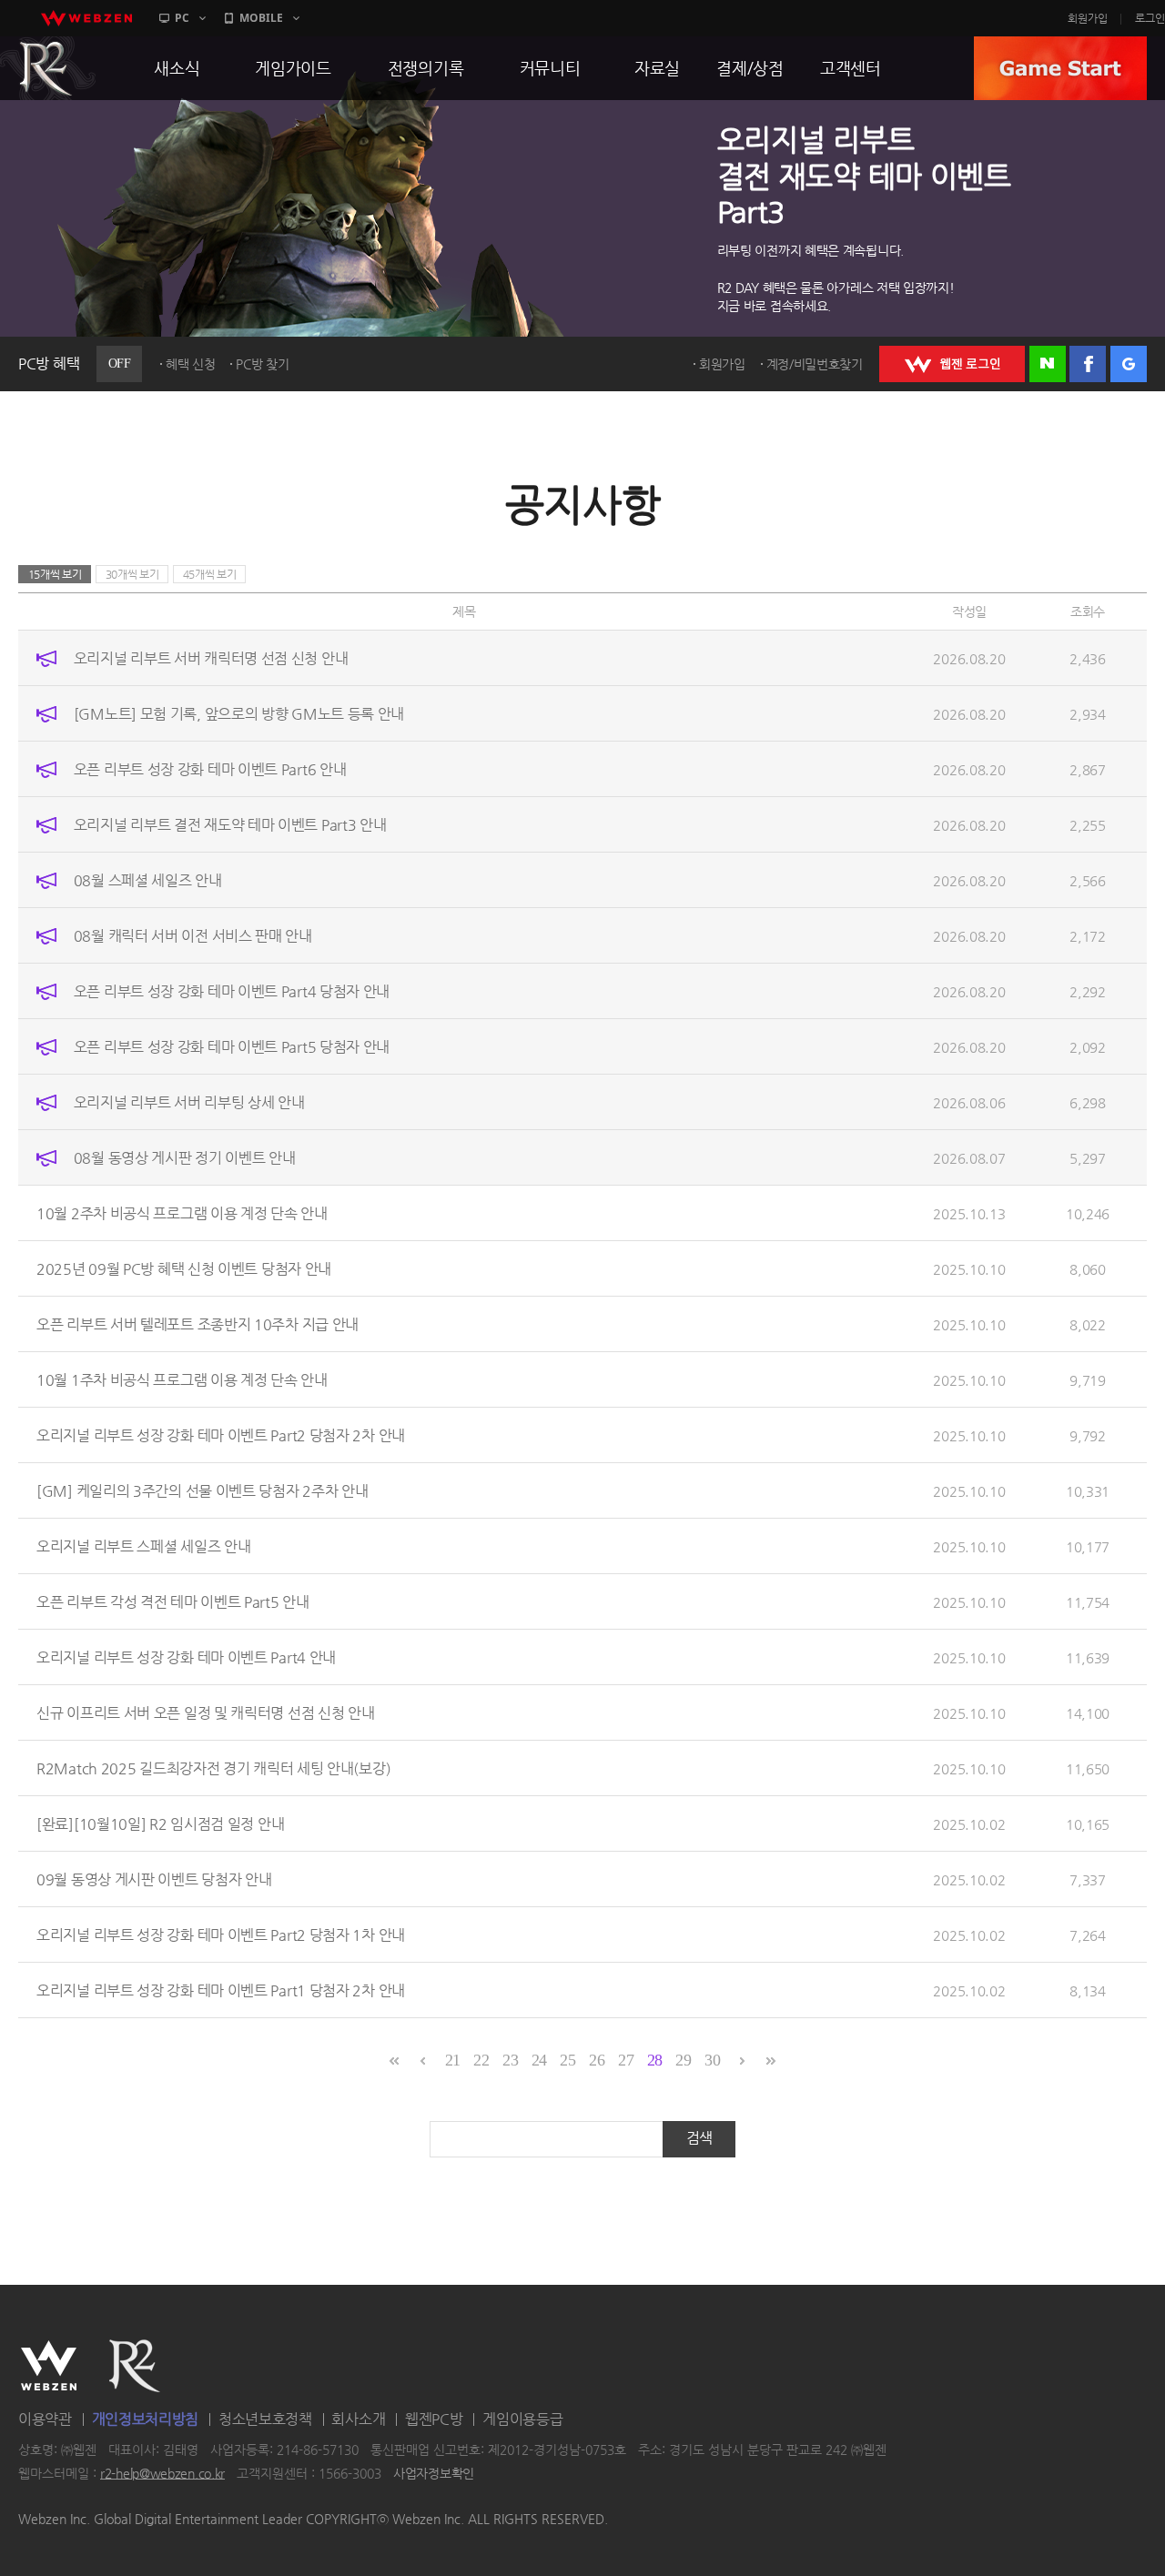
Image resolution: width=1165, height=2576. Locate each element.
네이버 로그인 (1048, 364)
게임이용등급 (522, 2419)
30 (712, 2060)
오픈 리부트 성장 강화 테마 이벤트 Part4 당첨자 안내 (232, 991)
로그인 (1150, 18)
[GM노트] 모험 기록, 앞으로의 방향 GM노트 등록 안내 (239, 714)
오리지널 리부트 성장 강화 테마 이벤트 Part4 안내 (186, 1657)
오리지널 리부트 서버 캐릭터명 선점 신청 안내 (211, 658)
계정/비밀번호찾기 (815, 364)
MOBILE (261, 18)
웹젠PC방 (434, 2419)
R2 (135, 2366)
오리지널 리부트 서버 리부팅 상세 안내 (189, 1102)
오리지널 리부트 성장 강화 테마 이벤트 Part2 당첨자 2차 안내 (221, 1435)
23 (510, 2060)
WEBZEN (49, 2366)
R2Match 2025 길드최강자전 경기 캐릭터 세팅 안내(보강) (213, 1768)
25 (567, 2060)
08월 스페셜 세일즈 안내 (148, 880)
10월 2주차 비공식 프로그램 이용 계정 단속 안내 (182, 1213)
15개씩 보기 (55, 574)
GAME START (1060, 68)
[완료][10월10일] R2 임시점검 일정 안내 (160, 1824)
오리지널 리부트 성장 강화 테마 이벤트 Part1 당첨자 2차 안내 (221, 1990)
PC (182, 18)
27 (626, 2060)
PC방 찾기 (262, 364)
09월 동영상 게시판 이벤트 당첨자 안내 (154, 1879)
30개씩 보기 (132, 574)
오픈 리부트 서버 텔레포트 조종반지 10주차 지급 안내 (198, 1324)
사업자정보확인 (434, 2473)
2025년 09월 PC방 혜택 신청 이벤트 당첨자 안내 (184, 1269)
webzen (86, 18)
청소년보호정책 (265, 2419)
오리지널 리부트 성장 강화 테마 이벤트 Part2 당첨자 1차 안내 (221, 1935)
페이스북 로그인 (1088, 364)
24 (539, 2060)
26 (597, 2060)
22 (481, 2060)
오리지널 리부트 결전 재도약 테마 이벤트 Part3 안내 (230, 825)
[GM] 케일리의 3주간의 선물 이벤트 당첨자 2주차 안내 (202, 1491)
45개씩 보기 (210, 574)
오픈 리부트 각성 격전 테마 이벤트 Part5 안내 (173, 1602)
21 (453, 2060)
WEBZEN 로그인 (952, 364)
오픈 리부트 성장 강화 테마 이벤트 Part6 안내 (210, 769)
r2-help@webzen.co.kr (162, 2473)
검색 (699, 2138)
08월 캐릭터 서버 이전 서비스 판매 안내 (193, 936)
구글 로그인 (1129, 364)
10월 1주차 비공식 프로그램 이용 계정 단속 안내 (182, 1380)
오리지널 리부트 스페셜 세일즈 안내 (143, 1546)
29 (683, 2060)
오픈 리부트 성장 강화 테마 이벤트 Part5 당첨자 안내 (232, 1047)
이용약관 (45, 2419)
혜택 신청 (191, 364)
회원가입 (1088, 18)
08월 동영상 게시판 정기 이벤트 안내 (185, 1158)
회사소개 (358, 2419)
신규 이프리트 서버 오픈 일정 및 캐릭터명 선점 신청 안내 (205, 1713)
